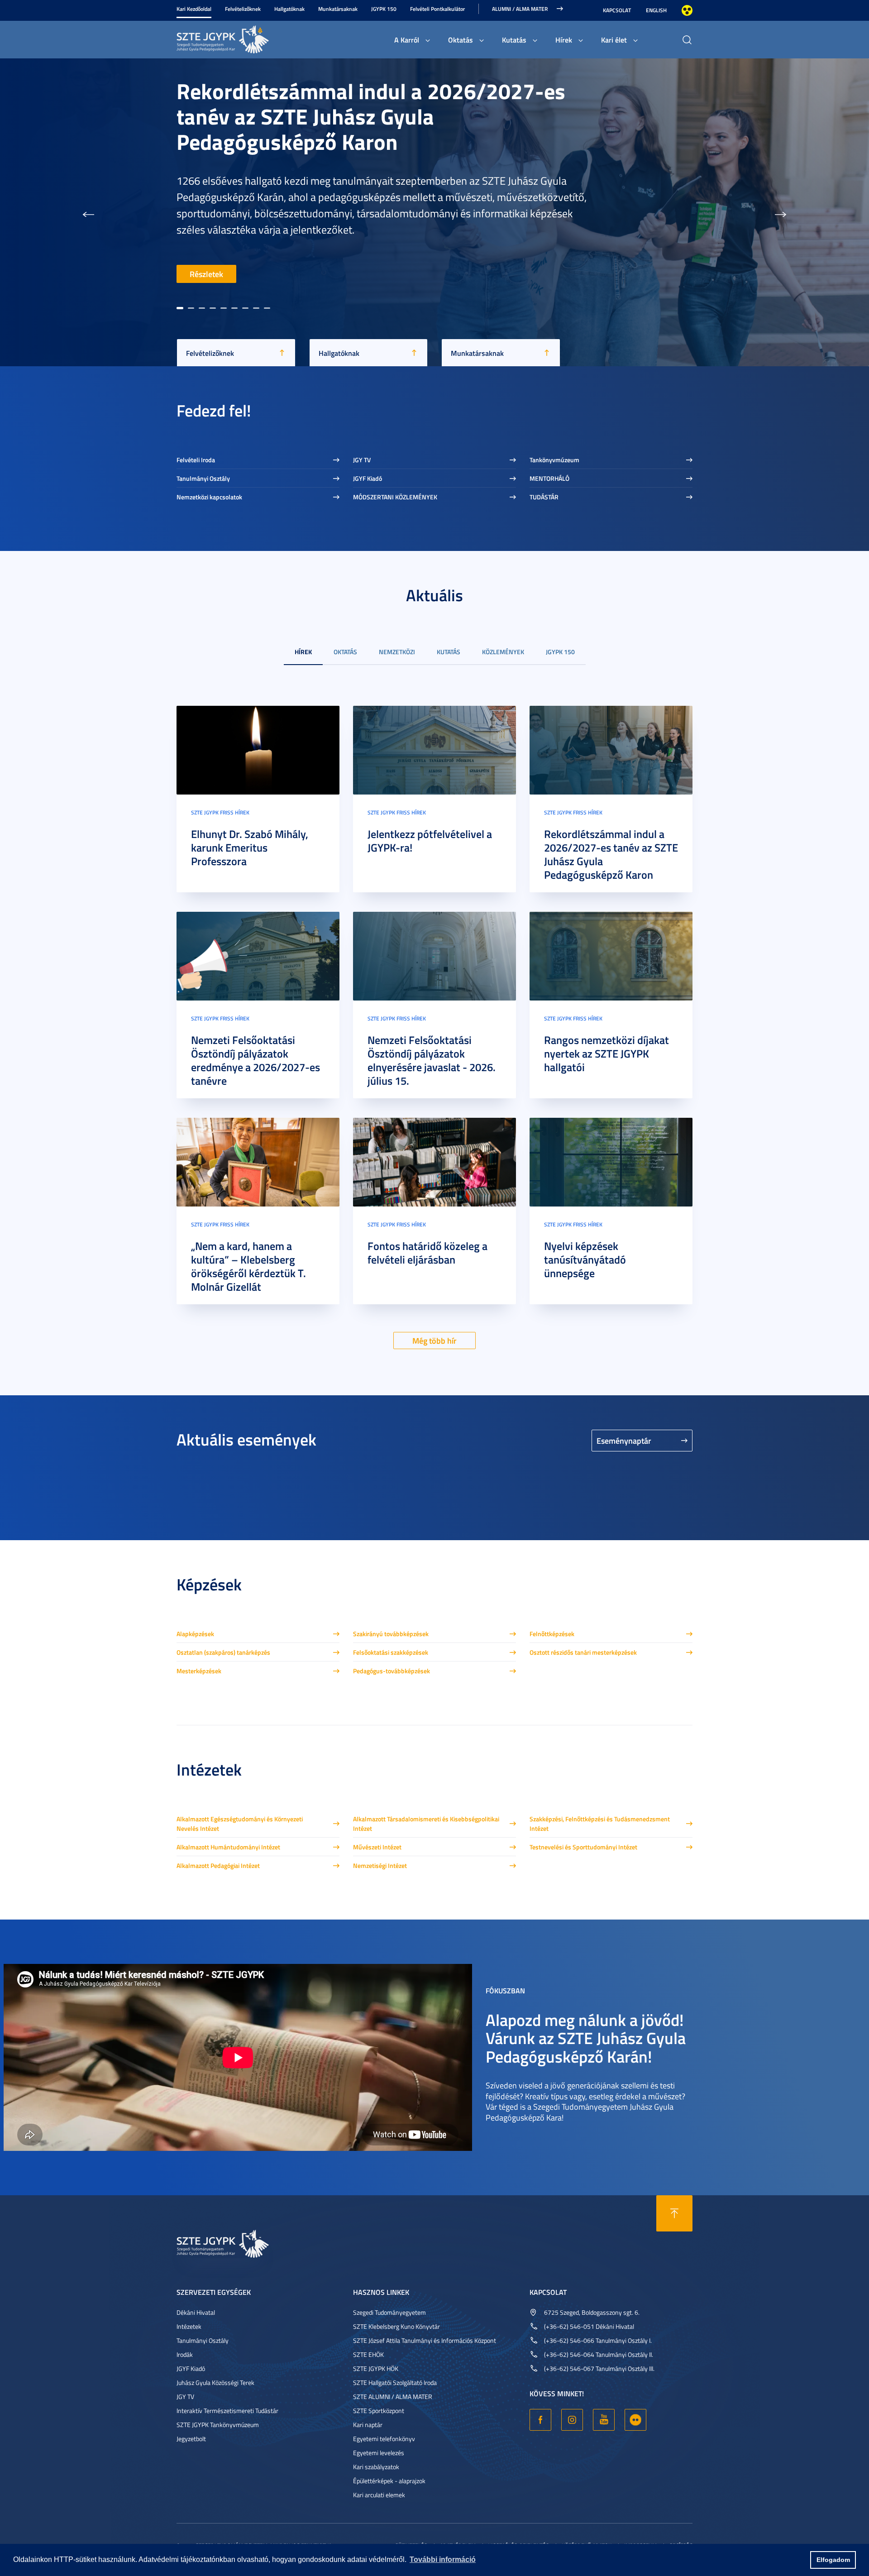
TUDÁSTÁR (544, 497)
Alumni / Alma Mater (520, 9)
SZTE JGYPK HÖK (376, 2368)
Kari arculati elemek (379, 2495)
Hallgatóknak (289, 9)
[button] (88, 212)
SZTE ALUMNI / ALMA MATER (393, 2396)
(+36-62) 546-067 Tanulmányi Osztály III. (599, 2368)
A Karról (407, 40)
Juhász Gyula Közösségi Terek (215, 2382)
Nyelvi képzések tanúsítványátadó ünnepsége (585, 1259)
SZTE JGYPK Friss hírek (220, 812)
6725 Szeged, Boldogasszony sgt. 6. (592, 2312)
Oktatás (461, 40)
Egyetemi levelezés (379, 2453)
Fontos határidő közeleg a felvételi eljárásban (427, 1253)
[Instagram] (572, 2420)
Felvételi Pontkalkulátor (437, 9)
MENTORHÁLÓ (549, 478)
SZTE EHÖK (368, 2354)
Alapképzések (195, 1634)
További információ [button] (443, 2559)
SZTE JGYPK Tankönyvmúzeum (218, 2425)
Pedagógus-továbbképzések (392, 1671)
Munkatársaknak (338, 9)
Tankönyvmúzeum (554, 460)
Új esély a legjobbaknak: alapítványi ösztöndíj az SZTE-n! (345, 212)
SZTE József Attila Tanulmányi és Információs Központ (425, 2340)
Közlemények (503, 652)
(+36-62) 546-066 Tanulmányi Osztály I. (598, 2340)
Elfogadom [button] (833, 2560)
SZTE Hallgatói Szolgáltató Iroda (395, 2382)
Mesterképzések (199, 1671)
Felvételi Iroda (196, 460)
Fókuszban (505, 1990)
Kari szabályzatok (376, 2467)
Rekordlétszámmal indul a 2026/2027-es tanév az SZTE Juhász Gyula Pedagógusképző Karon (611, 854)
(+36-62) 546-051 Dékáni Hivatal (589, 2326)
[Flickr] (635, 2420)
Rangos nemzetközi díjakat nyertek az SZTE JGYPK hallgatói (606, 1053)
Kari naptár (368, 2425)
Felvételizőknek (243, 9)
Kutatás (514, 40)
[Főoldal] (244, 38)
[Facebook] (540, 2420)
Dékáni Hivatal (196, 2312)
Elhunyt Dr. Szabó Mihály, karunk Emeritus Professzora (250, 847)
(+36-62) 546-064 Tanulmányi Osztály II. (599, 2354)
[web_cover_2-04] (258, 955)
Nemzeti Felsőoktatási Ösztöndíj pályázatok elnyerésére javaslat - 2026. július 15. (432, 1060)
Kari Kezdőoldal (194, 9)
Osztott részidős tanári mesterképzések (583, 1652)
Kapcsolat (617, 10)
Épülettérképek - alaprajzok (389, 2481)
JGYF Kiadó (368, 478)
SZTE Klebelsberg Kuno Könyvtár (396, 2326)
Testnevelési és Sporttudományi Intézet (583, 1847)
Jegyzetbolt (191, 2439)
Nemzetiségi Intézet (380, 1865)
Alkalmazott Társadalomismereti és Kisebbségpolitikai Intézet (426, 1824)
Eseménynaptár (624, 1441)
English (656, 10)
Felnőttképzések (552, 1634)
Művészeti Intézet (377, 1847)
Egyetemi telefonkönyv (384, 2439)
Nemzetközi (397, 652)
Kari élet (614, 40)
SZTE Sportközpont (379, 2411)
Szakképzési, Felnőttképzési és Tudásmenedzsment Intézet (600, 1824)
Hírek (564, 40)
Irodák (185, 2354)
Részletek (206, 274)
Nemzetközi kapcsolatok (209, 497)
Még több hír (434, 1341)
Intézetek (189, 2326)
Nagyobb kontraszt (687, 10)
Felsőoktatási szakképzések (391, 1652)
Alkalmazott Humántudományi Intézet (228, 1847)
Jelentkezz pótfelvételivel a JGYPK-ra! (430, 841)
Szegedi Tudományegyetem (389, 2312)
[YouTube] (604, 2420)
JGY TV (362, 460)
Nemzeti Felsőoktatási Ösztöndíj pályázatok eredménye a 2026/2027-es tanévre (255, 1060)
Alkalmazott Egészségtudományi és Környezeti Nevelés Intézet (240, 1824)
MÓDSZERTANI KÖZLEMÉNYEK (395, 497)
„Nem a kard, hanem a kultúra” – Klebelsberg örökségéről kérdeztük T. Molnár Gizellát (248, 1266)
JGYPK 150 (384, 9)
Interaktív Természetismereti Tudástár (227, 2411)
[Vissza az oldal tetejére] (674, 2213)
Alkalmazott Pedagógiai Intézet (218, 1865)
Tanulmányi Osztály (203, 478)
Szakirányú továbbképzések (391, 1634)
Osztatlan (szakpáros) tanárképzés (223, 1652)
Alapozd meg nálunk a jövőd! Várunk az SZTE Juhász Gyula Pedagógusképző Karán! (586, 2037)
